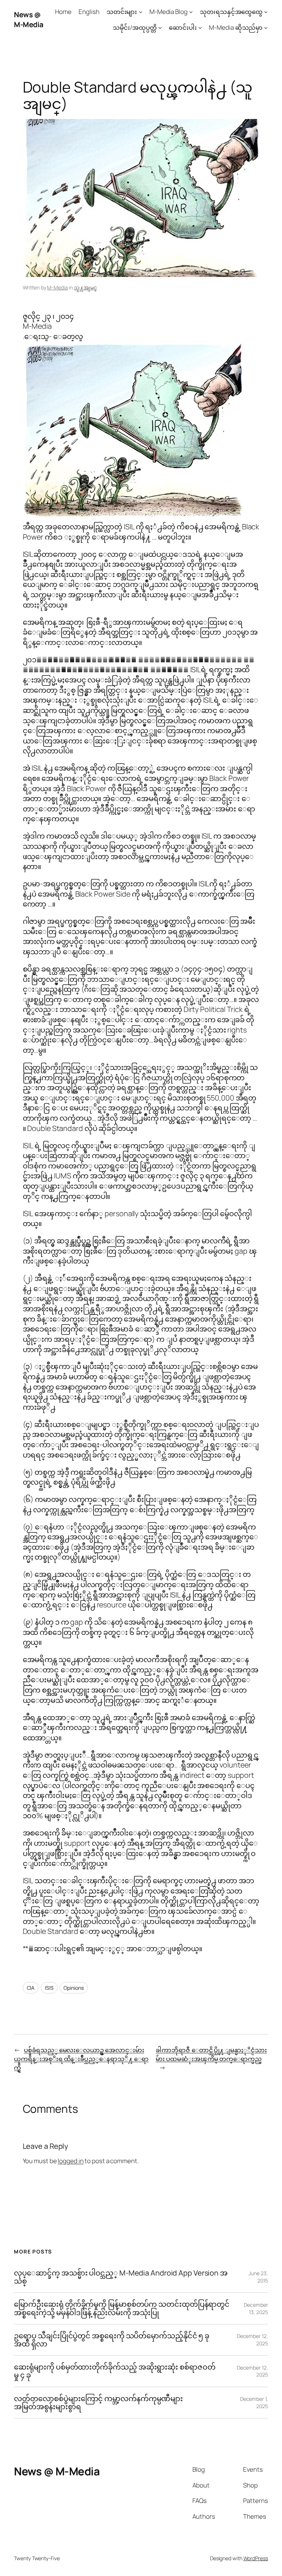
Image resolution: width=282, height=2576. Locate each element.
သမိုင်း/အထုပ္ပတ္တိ (135, 27)
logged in (70, 2161)
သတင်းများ (122, 12)
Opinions (73, 1988)
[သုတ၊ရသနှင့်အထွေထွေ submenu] (266, 12)
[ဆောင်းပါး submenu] (200, 28)
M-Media (57, 287)
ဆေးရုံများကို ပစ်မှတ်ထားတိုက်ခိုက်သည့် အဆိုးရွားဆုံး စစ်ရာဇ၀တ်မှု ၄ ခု (115, 2371)
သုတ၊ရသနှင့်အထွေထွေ (231, 12)
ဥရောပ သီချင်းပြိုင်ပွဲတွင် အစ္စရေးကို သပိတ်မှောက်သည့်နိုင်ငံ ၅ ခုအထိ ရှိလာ (112, 2340)
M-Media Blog (169, 12)
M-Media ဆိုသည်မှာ (236, 27)
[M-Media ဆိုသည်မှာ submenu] (266, 28)
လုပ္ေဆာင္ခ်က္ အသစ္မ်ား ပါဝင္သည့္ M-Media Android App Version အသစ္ (121, 2277)
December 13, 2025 (256, 2308)
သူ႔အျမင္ (85, 287)
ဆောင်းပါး (183, 27)
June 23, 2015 (258, 2277)
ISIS (49, 1988)
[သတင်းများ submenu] (141, 12)
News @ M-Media (29, 20)
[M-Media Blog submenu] (191, 12)
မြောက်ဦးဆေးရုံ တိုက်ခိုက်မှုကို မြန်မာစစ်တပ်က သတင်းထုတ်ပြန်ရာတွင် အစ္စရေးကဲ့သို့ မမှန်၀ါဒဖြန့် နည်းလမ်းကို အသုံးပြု (122, 2308)
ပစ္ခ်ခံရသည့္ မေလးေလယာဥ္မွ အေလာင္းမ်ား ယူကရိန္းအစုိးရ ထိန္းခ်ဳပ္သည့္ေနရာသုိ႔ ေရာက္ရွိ (81, 2058)
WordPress (256, 2558)
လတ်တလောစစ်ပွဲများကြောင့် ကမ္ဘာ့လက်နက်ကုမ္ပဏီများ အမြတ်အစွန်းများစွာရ (98, 2403)
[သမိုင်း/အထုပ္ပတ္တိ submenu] (160, 28)
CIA (31, 1988)
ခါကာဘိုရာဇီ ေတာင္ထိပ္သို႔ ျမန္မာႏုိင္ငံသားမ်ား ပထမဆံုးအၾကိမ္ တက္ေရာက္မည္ (211, 2054)
